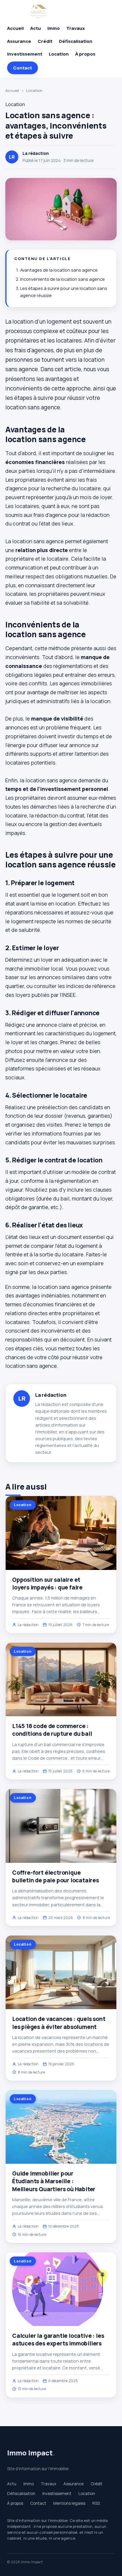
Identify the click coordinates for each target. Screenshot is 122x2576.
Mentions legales (69, 2503)
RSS (96, 2503)
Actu (36, 28)
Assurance (19, 41)
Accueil (15, 28)
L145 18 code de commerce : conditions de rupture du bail (52, 1730)
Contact (23, 68)
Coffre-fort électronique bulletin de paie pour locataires (56, 1876)
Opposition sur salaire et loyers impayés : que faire (47, 1584)
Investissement (25, 54)
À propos (85, 54)
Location (59, 54)
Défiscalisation (76, 41)
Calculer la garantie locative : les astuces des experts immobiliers (58, 2340)
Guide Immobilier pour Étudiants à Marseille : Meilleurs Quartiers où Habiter (54, 2181)
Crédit (45, 41)
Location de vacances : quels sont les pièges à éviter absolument (59, 2023)
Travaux (76, 28)
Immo (54, 28)
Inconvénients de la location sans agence (62, 279)
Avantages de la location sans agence (59, 270)
